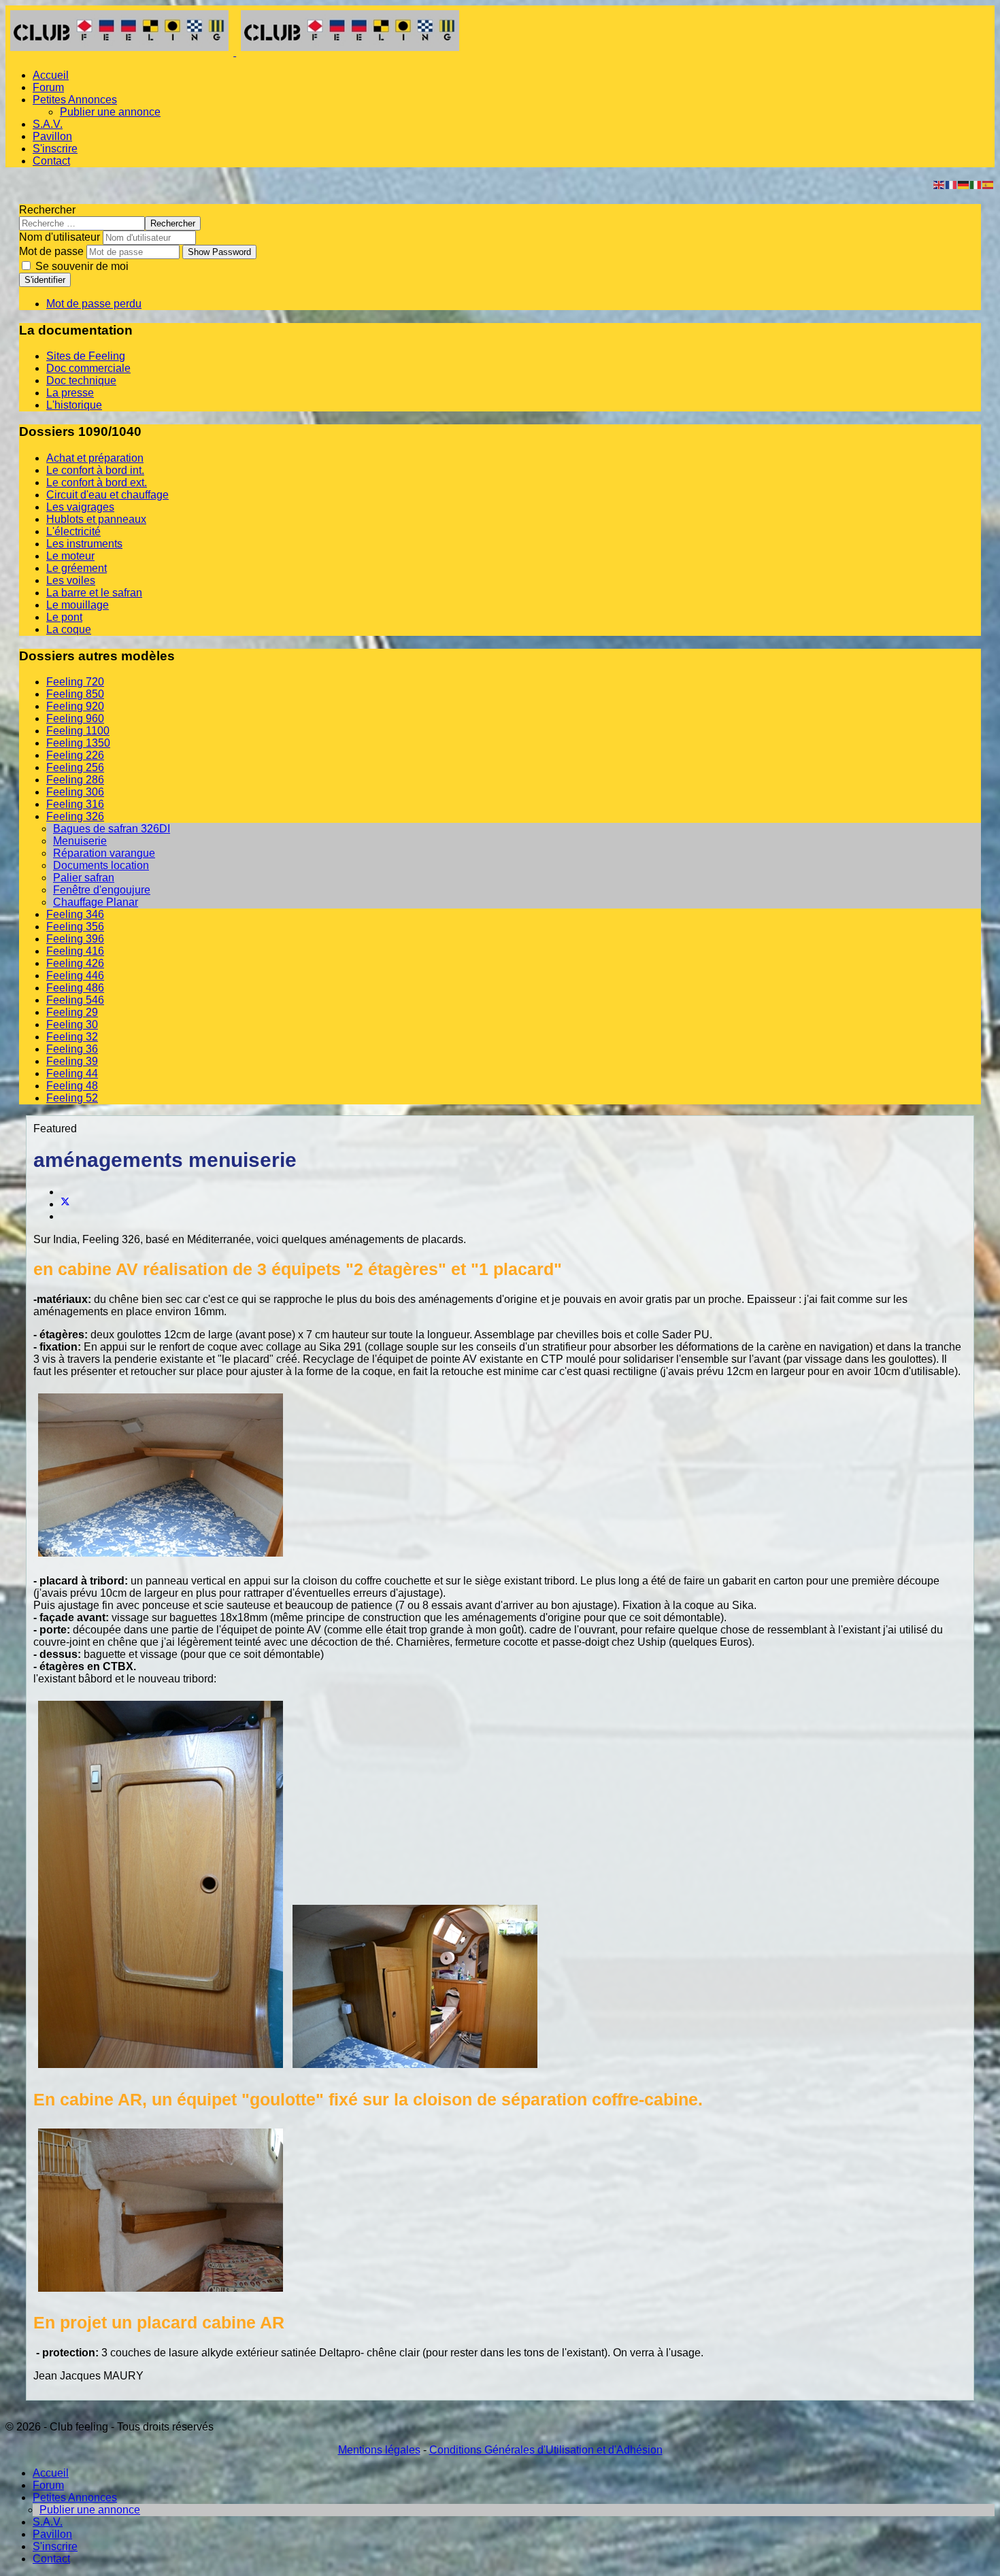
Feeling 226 (75, 755)
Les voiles (71, 580)
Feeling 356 (75, 927)
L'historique (74, 405)
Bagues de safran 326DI (112, 829)
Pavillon (52, 136)
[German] (964, 184)
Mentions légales (379, 2450)
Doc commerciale (88, 368)
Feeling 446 (75, 976)
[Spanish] (988, 184)
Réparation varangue (104, 853)
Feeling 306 (75, 792)
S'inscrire (55, 149)
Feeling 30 (72, 1024)
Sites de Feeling (86, 356)
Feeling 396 (75, 939)
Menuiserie (80, 841)
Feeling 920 (75, 706)
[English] (939, 184)
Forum (48, 87)
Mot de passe (51, 251)
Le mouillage (78, 605)
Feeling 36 (72, 1049)
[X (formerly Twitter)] (65, 1204)
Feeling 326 (75, 816)
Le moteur (70, 556)
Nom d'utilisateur (60, 237)
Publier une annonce (110, 112)
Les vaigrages (80, 507)
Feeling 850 (75, 694)
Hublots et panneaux (96, 519)
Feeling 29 (72, 1012)
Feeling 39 (72, 1061)
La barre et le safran (94, 593)
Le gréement (77, 568)
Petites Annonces (75, 100)
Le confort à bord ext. (97, 482)
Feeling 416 (75, 951)
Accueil (51, 75)
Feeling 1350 (78, 743)
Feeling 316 (75, 804)
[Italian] (976, 184)
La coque (69, 629)
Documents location (101, 865)
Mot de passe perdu (94, 304)
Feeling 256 (75, 767)
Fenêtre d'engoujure (102, 890)
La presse (70, 393)
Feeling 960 (75, 718)
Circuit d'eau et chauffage (107, 495)
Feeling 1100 (78, 731)
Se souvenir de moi (81, 266)
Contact (51, 161)
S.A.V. (48, 124)
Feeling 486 (75, 988)
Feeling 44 (72, 1073)
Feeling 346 (75, 914)
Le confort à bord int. (95, 470)
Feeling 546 (75, 1000)
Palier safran (84, 878)
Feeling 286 (75, 780)
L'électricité (73, 531)
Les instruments (84, 544)
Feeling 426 (75, 963)
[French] (952, 184)
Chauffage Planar (96, 902)
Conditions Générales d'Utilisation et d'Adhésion (546, 2450)
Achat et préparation (95, 458)
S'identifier (45, 280)
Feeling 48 (72, 1086)
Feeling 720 (75, 682)
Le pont (64, 617)
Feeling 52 (72, 1098)
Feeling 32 (72, 1037)
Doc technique (81, 380)
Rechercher (47, 210)
